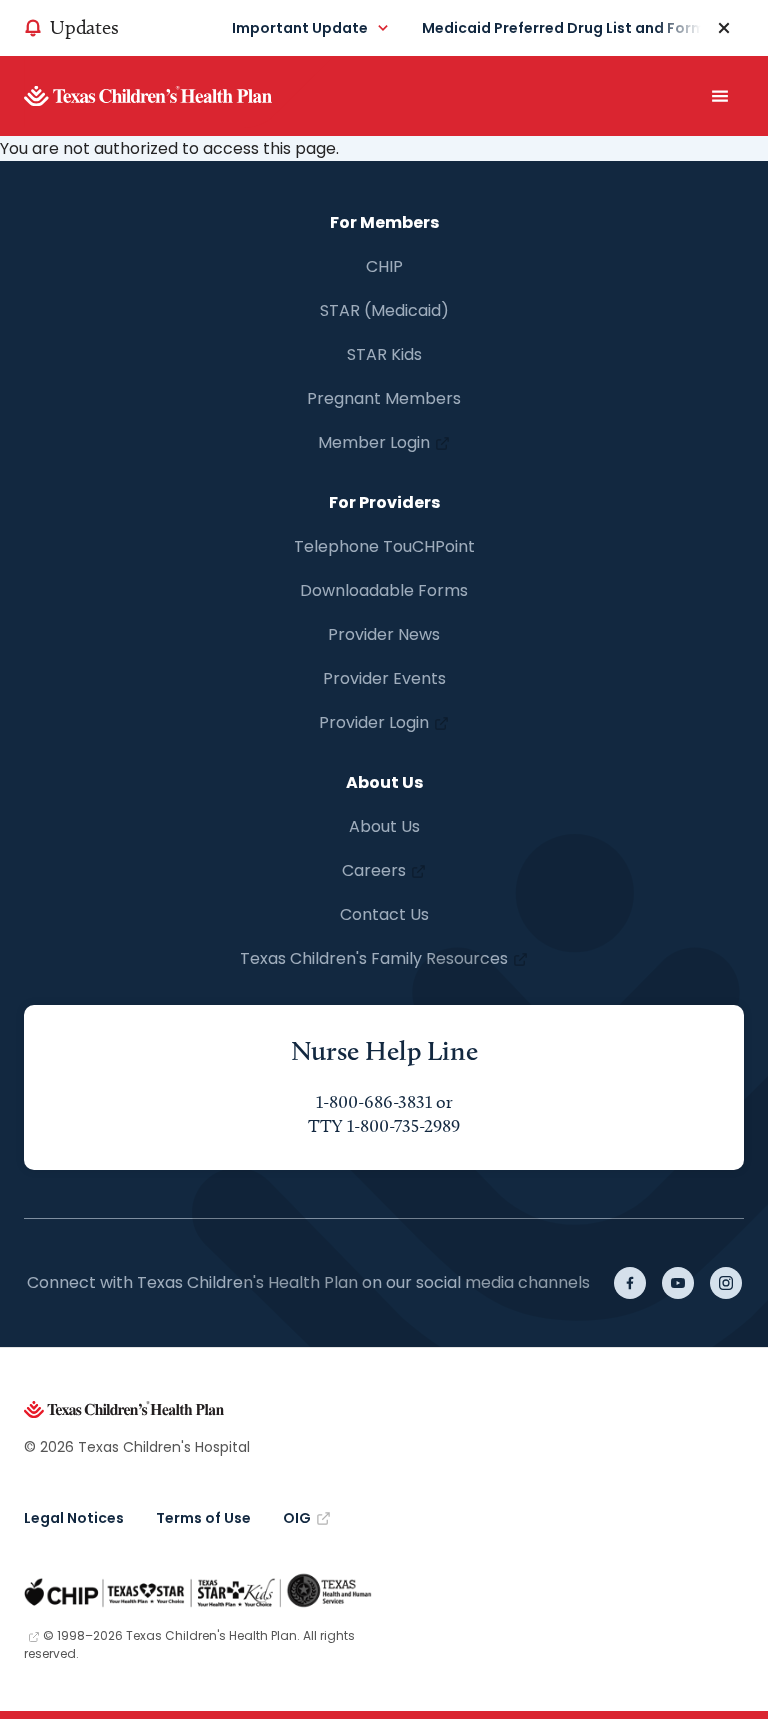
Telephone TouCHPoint (384, 546)
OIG (297, 1518)
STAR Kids (384, 354)
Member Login (374, 442)
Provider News (384, 634)
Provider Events (384, 678)
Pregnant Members (384, 398)
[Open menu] (720, 96)
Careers (374, 870)
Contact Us (384, 914)
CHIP (384, 266)
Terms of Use (203, 1518)
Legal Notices (74, 1518)
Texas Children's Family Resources (374, 958)
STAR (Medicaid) (384, 310)
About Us (384, 826)
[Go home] (179, 96)
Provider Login (374, 722)
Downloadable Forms (384, 590)
